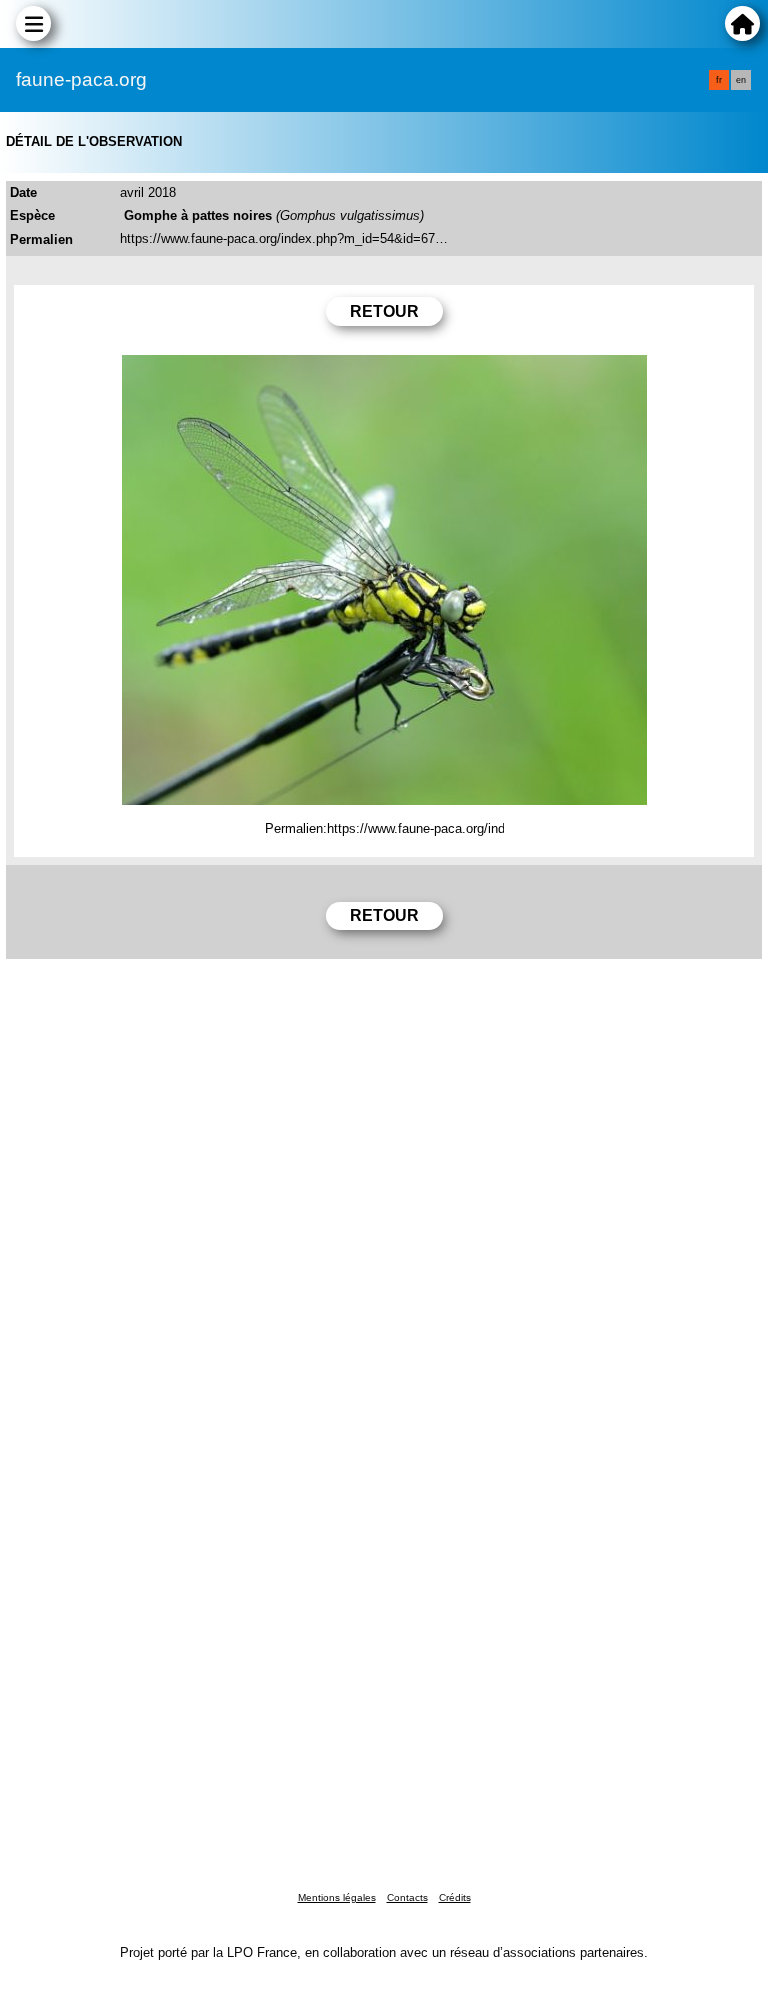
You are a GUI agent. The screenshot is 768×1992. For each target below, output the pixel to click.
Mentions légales (337, 1897)
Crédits (455, 1897)
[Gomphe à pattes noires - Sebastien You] (384, 580)
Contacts (407, 1897)
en (741, 80)
